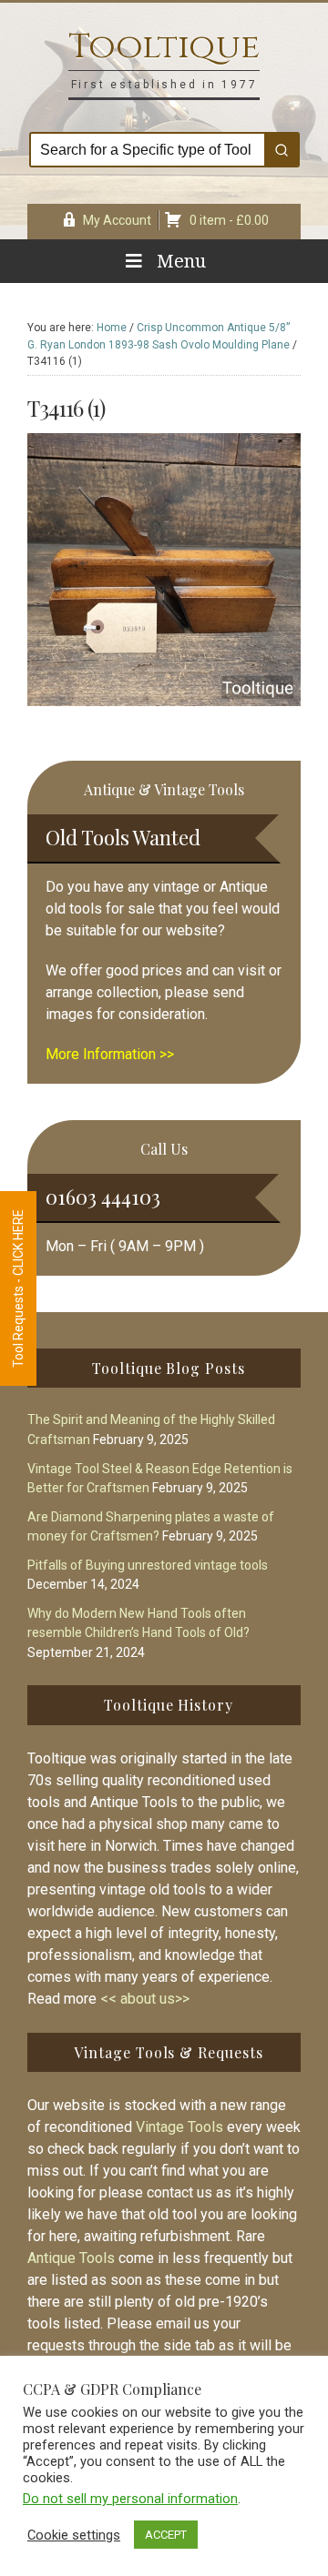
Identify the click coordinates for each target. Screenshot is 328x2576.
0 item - (229, 220)
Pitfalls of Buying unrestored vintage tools (148, 1565)
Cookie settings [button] (74, 2535)
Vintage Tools (179, 2127)
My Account (117, 220)
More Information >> (110, 1054)
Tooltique (164, 47)
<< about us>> (145, 1999)
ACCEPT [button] (166, 2535)
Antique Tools (71, 2258)
